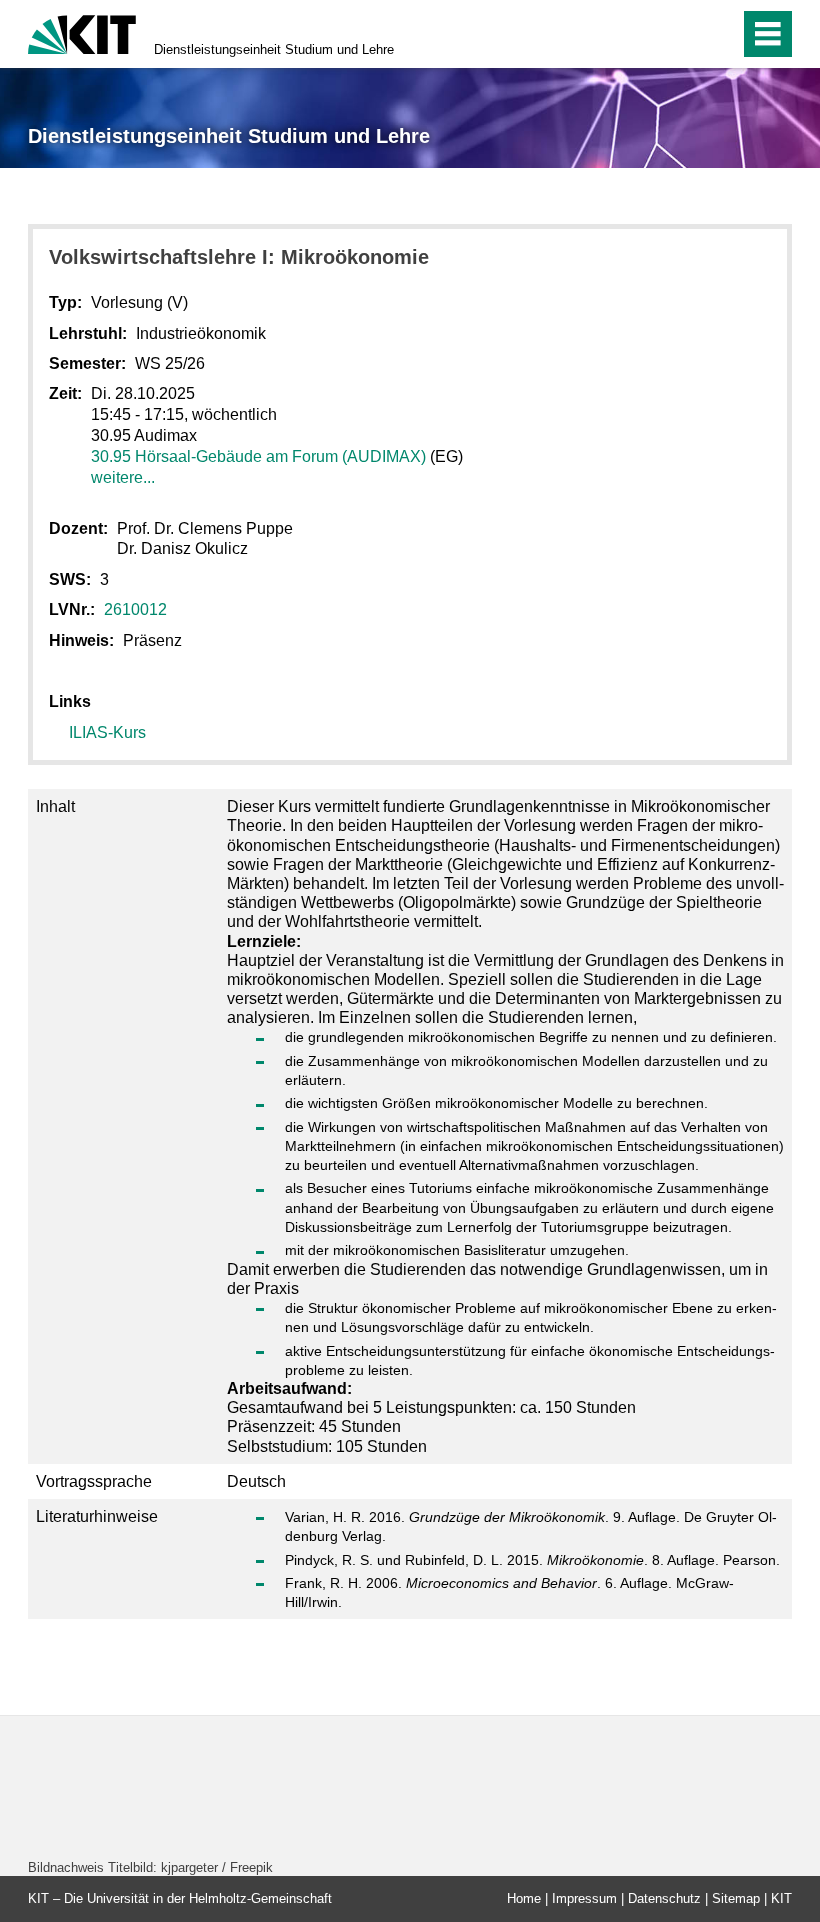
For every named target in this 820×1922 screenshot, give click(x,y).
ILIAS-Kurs (107, 732)
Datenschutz (664, 1898)
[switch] (681, 34)
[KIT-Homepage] (82, 32)
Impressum (584, 1898)
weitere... (123, 477)
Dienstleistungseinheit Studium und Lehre (274, 49)
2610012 (135, 609)
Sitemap (736, 1898)
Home (524, 1898)
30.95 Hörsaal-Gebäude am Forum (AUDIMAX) (258, 456)
